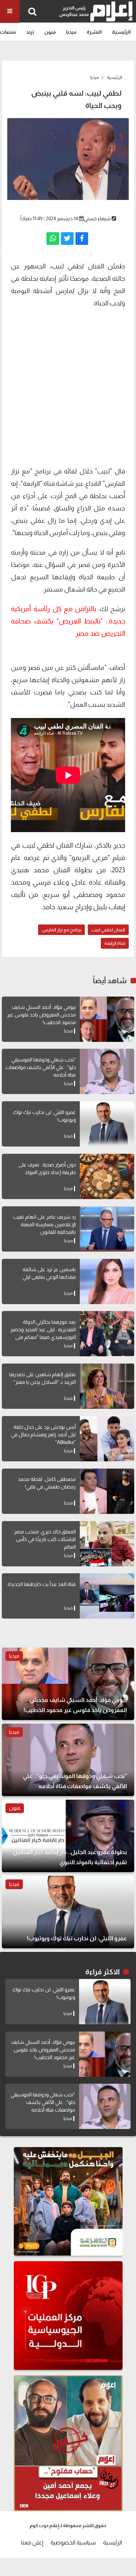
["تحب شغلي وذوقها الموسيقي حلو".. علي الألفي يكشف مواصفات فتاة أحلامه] (107, 1071)
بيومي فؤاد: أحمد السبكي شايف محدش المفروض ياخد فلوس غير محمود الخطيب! (41, 1015)
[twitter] (67, 239)
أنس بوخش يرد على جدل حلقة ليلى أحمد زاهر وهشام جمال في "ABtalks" (43, 1435)
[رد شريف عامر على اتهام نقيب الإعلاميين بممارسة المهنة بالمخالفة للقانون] (107, 1229)
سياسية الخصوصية (73, 2542)
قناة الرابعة (115, 943)
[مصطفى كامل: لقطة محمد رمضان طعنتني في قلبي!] (107, 1491)
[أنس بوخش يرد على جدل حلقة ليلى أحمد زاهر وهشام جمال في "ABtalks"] (107, 1439)
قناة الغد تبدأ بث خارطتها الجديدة (42, 1584)
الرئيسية (121, 32)
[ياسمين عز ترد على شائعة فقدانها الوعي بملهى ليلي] (107, 1281)
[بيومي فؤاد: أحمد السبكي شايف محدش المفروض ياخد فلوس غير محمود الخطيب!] (107, 1019)
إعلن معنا (32, 2542)
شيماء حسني (97, 218)
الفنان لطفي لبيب (108, 930)
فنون (50, 32)
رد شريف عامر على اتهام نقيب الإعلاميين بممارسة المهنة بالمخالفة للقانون (44, 1224)
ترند (30, 32)
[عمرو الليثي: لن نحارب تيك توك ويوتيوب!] (107, 1124)
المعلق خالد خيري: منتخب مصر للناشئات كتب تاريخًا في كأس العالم (45, 1539)
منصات (8, 32)
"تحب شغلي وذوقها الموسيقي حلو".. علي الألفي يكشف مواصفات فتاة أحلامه (41, 1067)
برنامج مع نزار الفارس (61, 930)
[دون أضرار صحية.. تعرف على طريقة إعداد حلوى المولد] (107, 1176)
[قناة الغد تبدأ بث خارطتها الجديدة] (107, 1596)
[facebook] (82, 239)
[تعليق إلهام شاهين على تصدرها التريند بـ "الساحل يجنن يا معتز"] (107, 1386)
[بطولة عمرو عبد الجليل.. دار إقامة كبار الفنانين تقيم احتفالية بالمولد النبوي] (68, 1836)
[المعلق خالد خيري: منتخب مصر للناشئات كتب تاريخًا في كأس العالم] (107, 1544)
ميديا (71, 32)
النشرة (94, 32)
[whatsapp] (53, 239)
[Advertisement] (68, 390)
